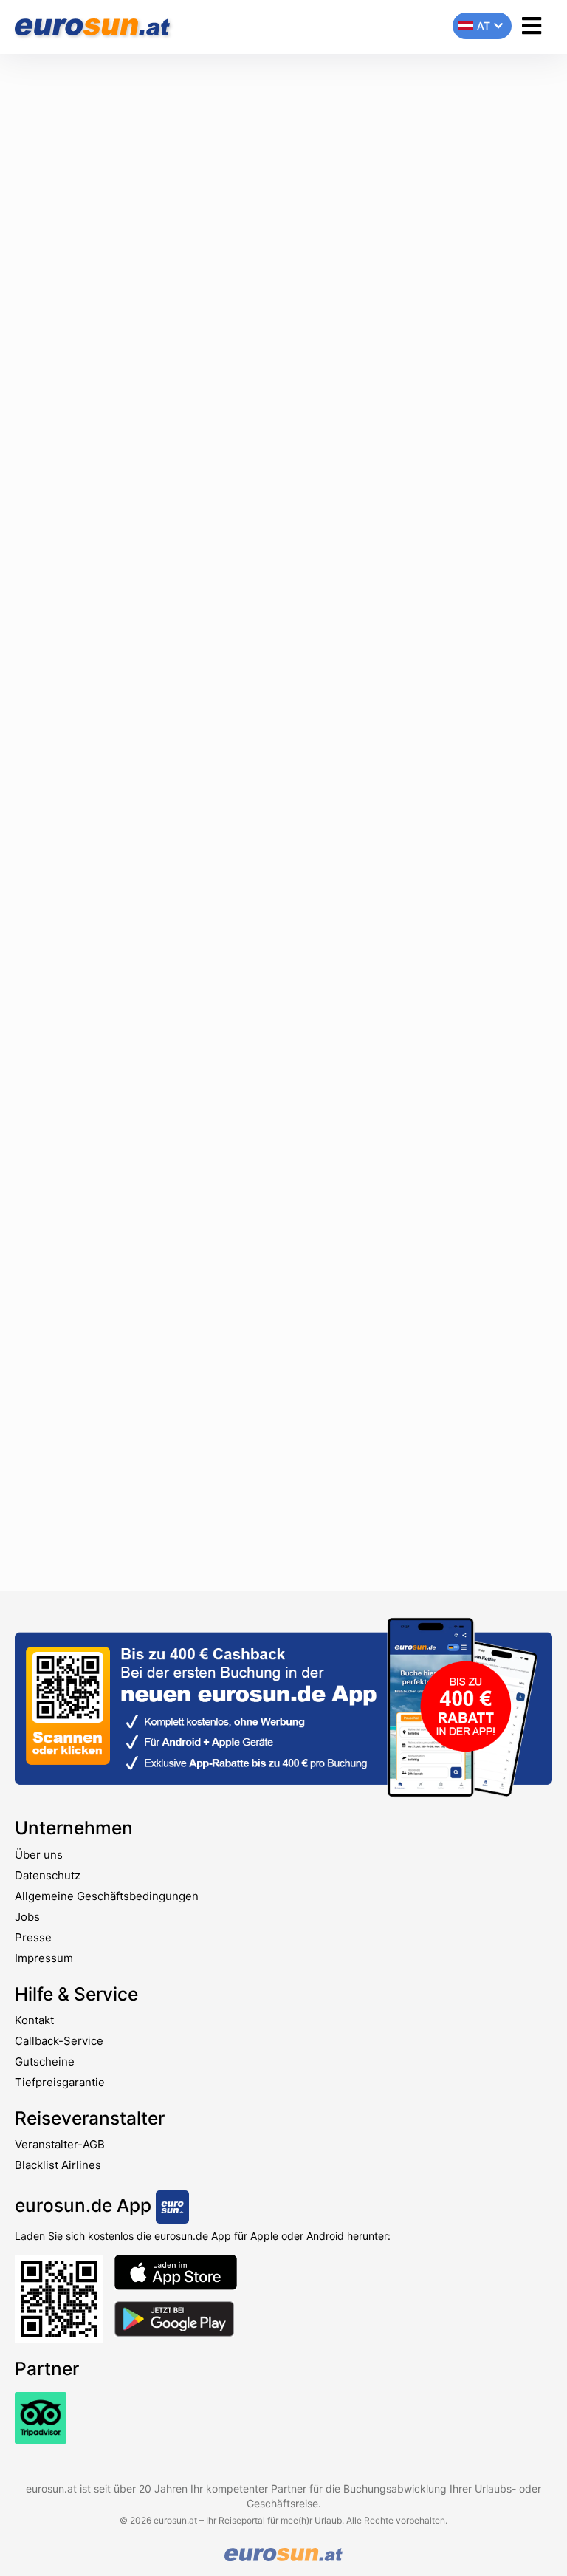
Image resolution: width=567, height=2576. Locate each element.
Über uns (39, 1855)
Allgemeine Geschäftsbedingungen (107, 1896)
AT (484, 25)
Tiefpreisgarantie (60, 2082)
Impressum (44, 1958)
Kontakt (34, 2020)
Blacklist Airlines (58, 2165)
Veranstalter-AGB (60, 2144)
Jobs (27, 1917)
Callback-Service (59, 2041)
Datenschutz (48, 1875)
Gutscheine (45, 2061)
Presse (33, 1937)
